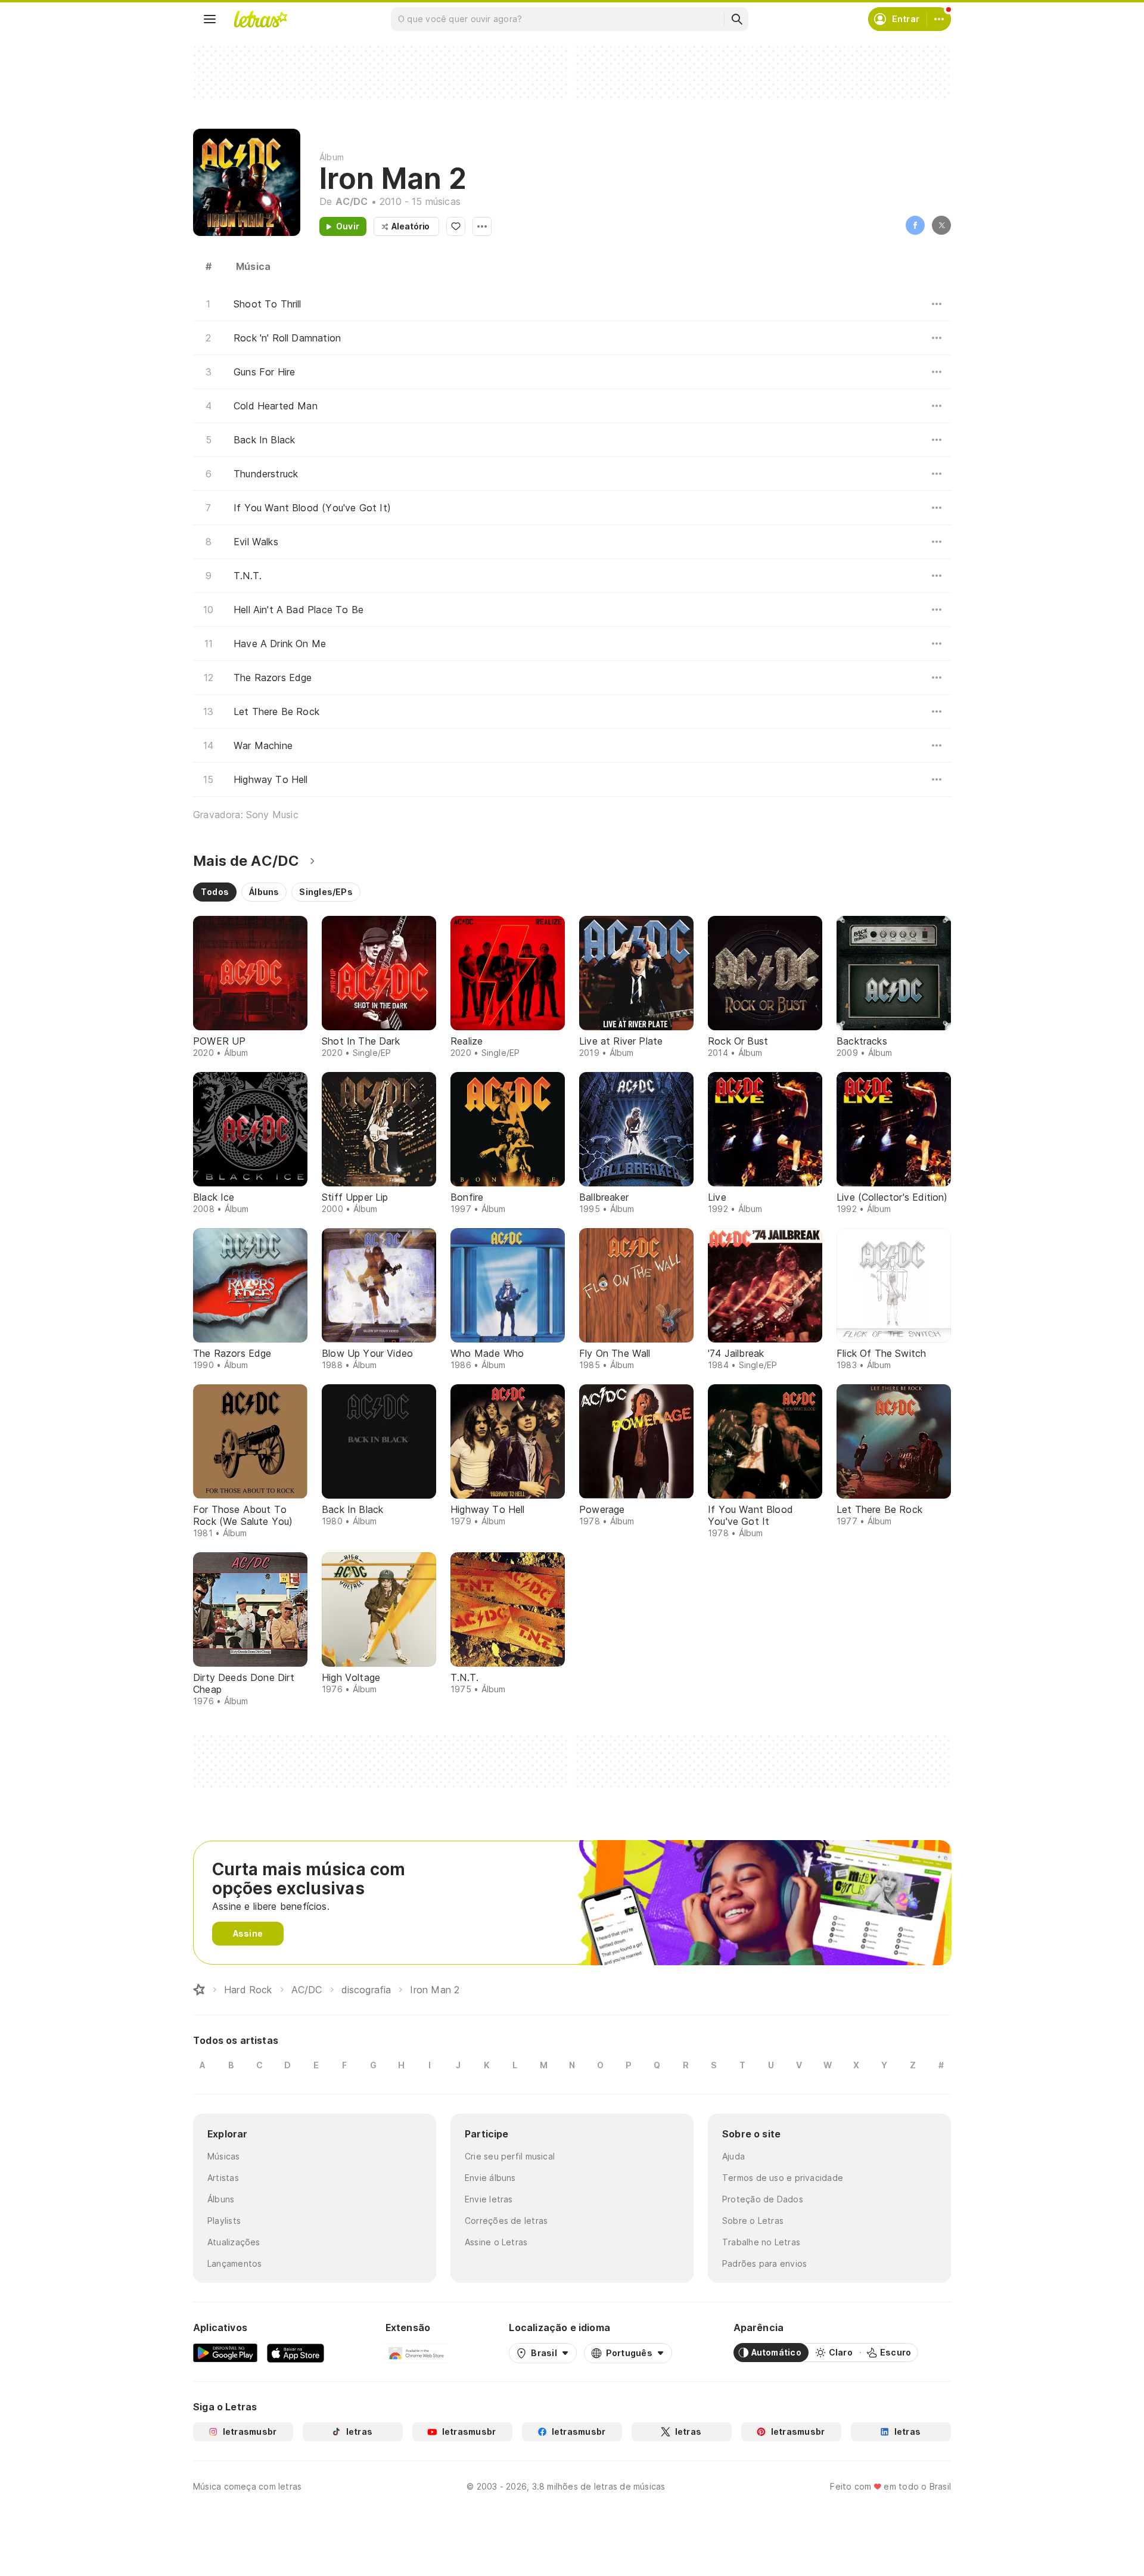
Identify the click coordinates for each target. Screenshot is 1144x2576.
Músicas (224, 2156)
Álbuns (221, 2199)
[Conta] (939, 19)
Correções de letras (506, 2221)
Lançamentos (234, 2263)
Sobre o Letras (753, 2221)
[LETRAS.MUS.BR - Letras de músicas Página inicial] (260, 19)
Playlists (224, 2221)
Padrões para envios (764, 2263)
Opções (482, 226)
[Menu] (210, 19)
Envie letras (489, 2199)
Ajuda (733, 2156)
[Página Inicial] (199, 1990)
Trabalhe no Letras (761, 2242)
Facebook (915, 225)
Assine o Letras (496, 2242)
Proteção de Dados (763, 2199)
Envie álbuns (490, 2178)
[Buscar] (736, 19)
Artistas (223, 2178)
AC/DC (352, 201)
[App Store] (296, 2353)
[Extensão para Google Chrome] (417, 2353)
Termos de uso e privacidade (783, 2178)
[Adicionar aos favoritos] (456, 226)
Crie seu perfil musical (510, 2156)
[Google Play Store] (225, 2353)
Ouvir (348, 226)
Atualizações (234, 2242)
